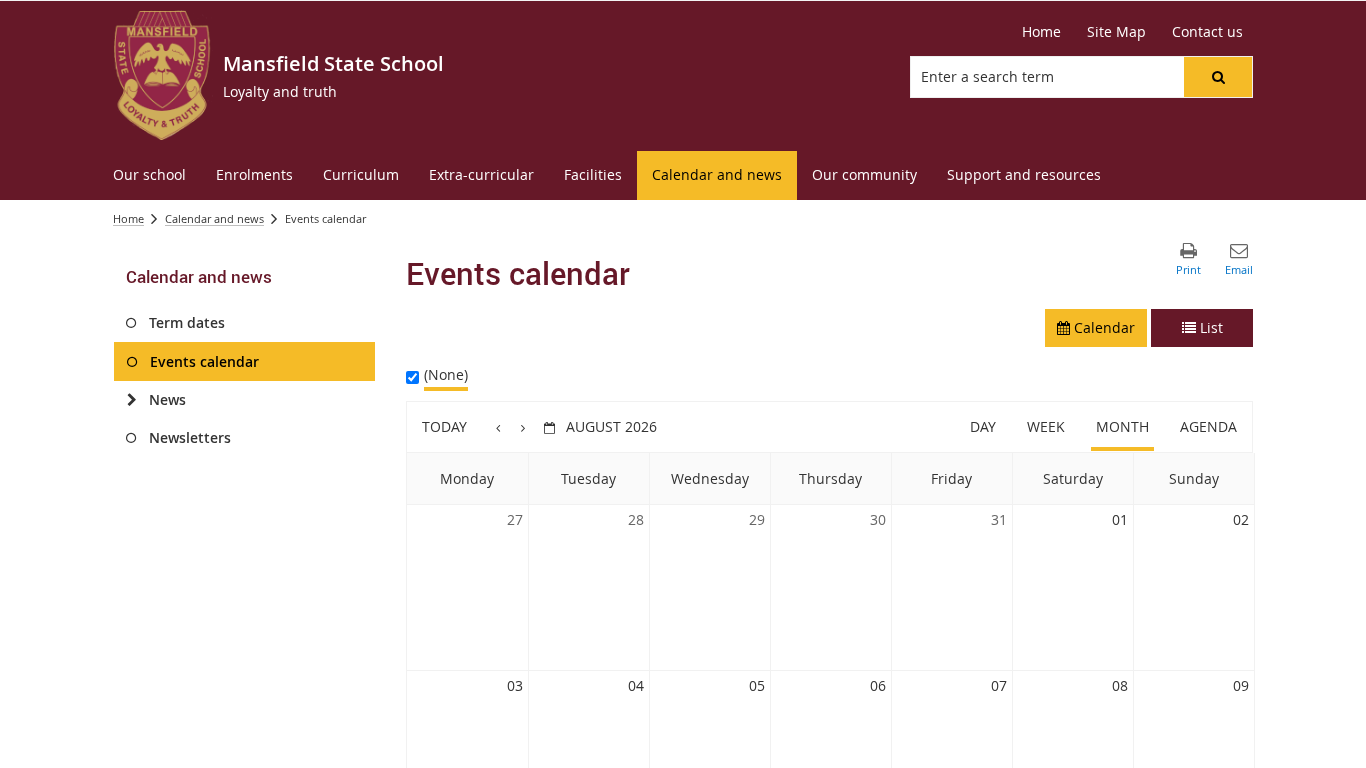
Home (128, 218)
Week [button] (1046, 426)
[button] (1218, 77)
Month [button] (1122, 426)
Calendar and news (214, 218)
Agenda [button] (1208, 426)
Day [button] (983, 426)
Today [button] (444, 426)
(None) (446, 374)
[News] (131, 400)
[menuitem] (149, 175)
